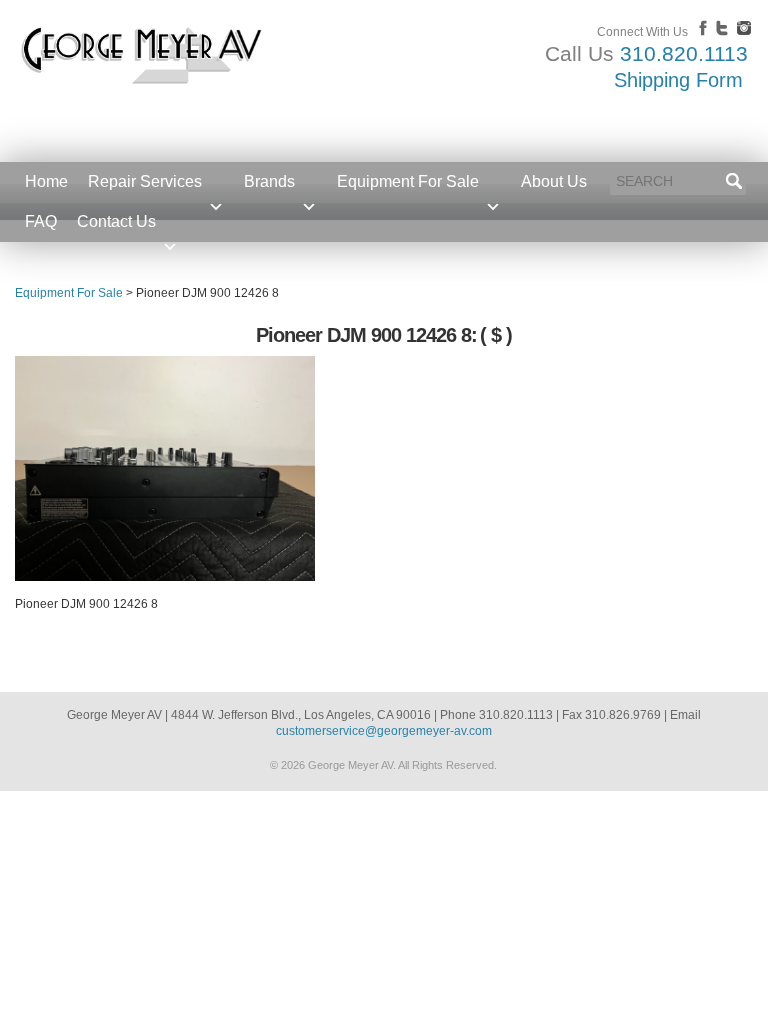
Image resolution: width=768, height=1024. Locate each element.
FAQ (41, 221)
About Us (554, 181)
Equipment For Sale (408, 181)
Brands (269, 181)
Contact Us (116, 221)
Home (46, 181)
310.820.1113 (684, 53)
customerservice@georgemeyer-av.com (384, 731)
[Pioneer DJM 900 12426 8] (165, 577)
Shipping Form (678, 80)
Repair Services (145, 181)
